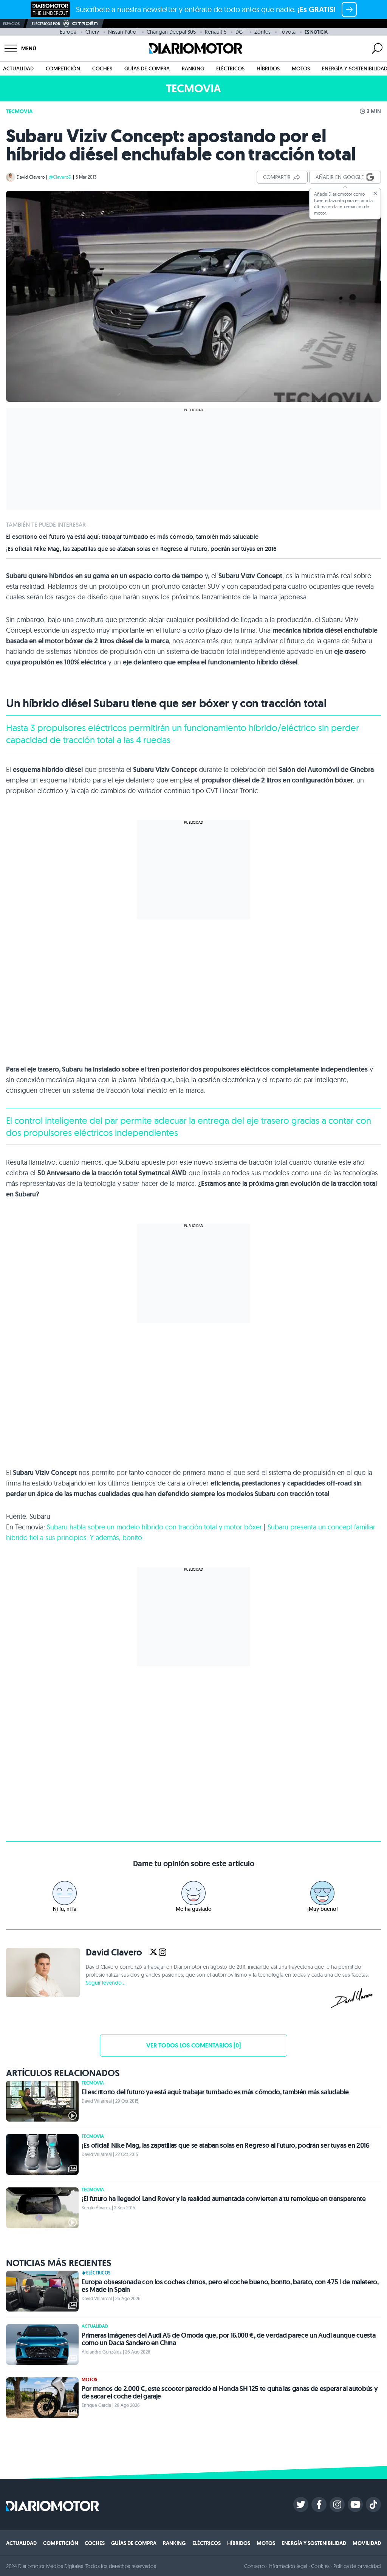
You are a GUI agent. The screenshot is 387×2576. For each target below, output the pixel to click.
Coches (102, 68)
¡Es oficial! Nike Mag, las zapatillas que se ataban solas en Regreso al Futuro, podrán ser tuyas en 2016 (141, 549)
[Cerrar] (375, 193)
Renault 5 (216, 32)
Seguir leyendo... (105, 1983)
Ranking (193, 68)
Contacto (254, 2566)
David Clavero (31, 177)
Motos (301, 68)
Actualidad (18, 68)
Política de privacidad (357, 2566)
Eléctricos (230, 68)
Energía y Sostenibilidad (314, 2543)
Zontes (262, 32)
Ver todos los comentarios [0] (193, 2045)
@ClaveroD (60, 177)
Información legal (288, 2566)
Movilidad (367, 2543)
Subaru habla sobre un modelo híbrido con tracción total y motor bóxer (154, 1527)
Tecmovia (19, 111)
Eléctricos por (46, 24)
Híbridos (268, 68)
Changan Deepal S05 (171, 32)
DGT (240, 32)
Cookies (320, 2566)
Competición (63, 68)
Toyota (288, 32)
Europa (68, 32)
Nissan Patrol (123, 32)
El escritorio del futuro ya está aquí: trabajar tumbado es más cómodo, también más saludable (132, 537)
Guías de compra (147, 68)
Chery (92, 32)
